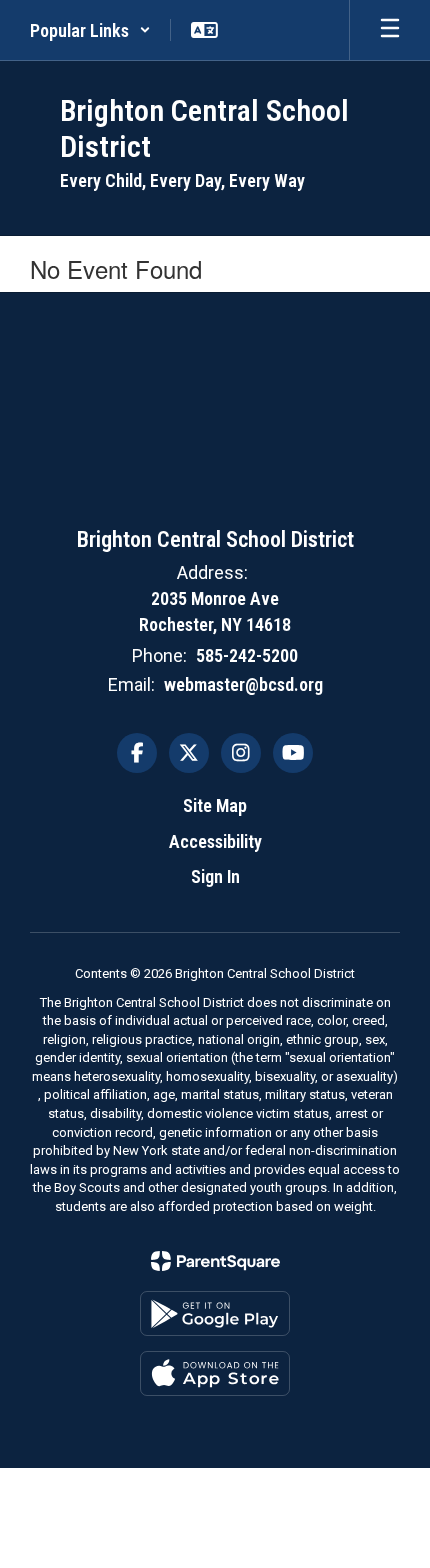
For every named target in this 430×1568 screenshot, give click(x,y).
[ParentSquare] (215, 1261)
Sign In (215, 876)
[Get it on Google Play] (215, 1313)
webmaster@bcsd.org (243, 684)
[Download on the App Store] (215, 1373)
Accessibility (215, 841)
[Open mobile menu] (390, 30)
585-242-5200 (247, 655)
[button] (90, 30)
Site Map (215, 805)
